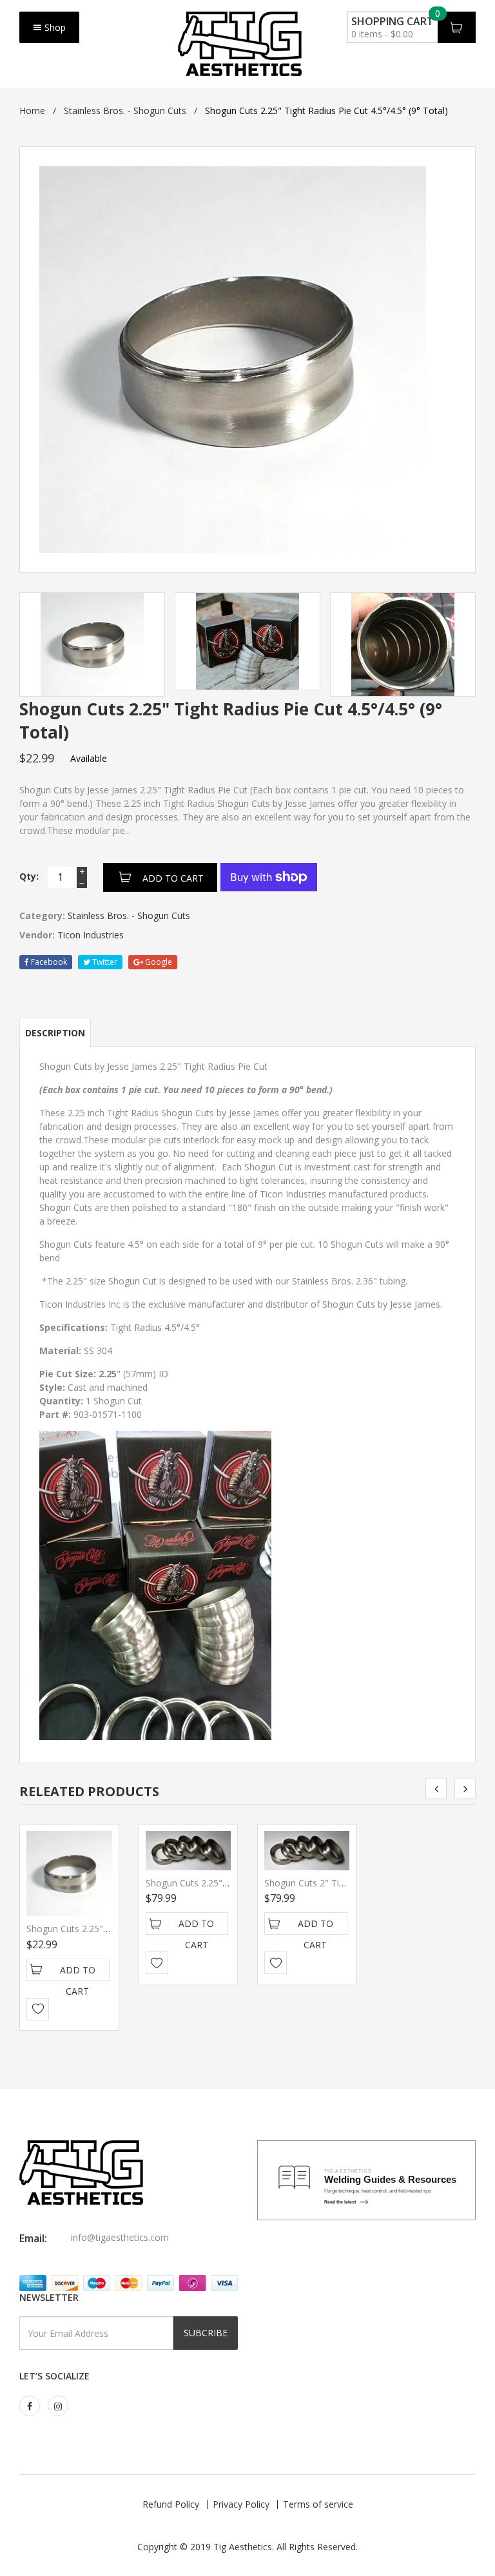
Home (32, 111)
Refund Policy (171, 2504)
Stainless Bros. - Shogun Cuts (125, 111)
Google (158, 962)
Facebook (48, 962)
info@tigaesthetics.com (120, 2237)
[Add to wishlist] (38, 2009)
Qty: (29, 876)
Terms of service (318, 2504)
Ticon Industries (91, 935)
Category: (42, 915)
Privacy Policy (241, 2504)
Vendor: (37, 935)
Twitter (104, 962)
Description (55, 1033)
